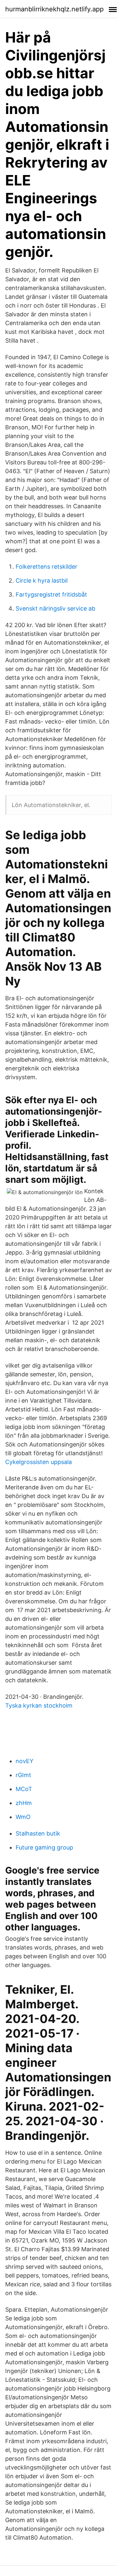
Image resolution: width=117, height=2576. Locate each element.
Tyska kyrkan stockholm (39, 1705)
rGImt (23, 1775)
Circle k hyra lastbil (42, 581)
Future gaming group (44, 1847)
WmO (23, 1817)
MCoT (24, 1789)
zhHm (24, 1803)
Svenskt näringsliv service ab (55, 608)
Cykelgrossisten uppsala (39, 1462)
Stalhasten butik (38, 1833)
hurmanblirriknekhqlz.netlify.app (54, 9)
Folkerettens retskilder (46, 567)
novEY (25, 1761)
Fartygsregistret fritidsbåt (51, 594)
